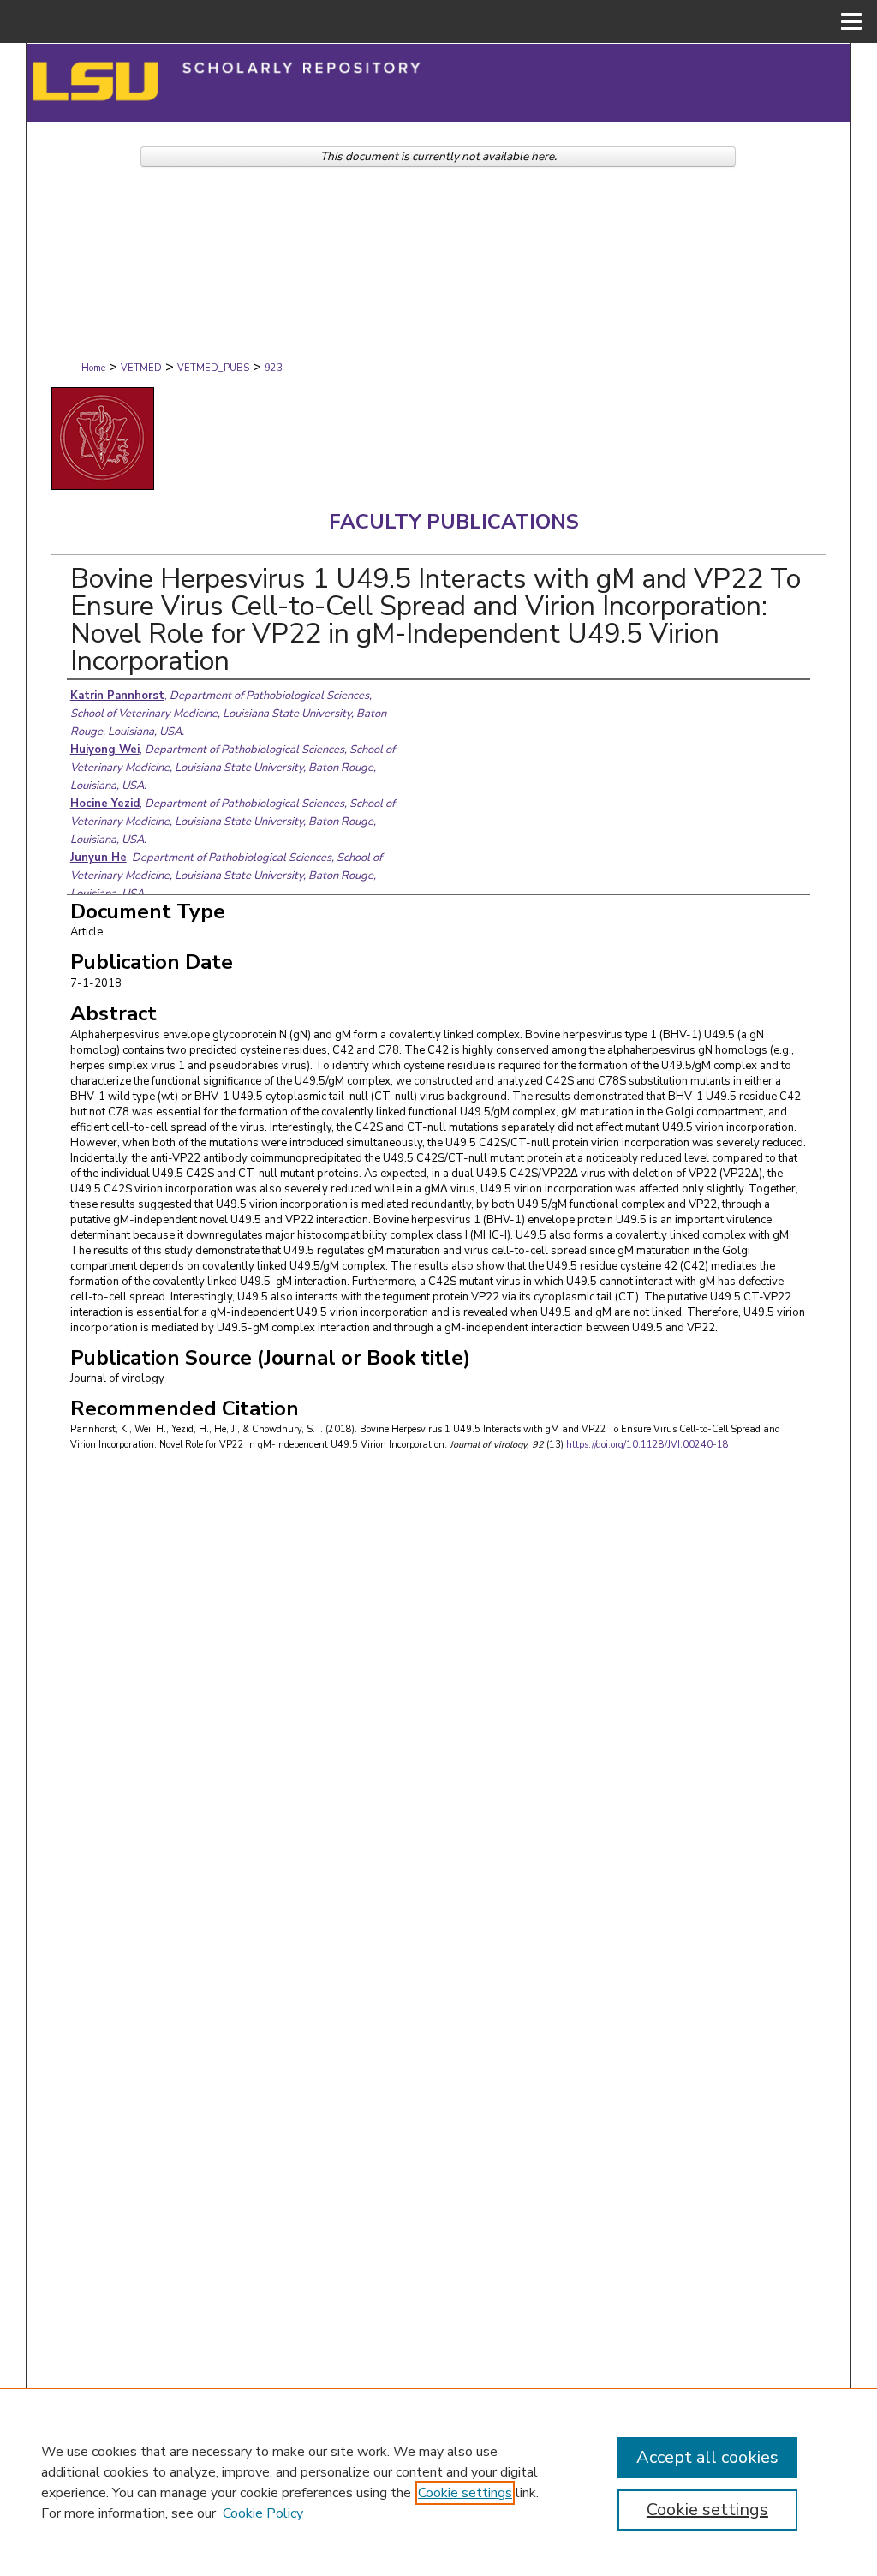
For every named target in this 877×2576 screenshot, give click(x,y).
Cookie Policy (263, 2513)
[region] (438, 2482)
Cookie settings (465, 2493)
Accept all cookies (707, 2457)
